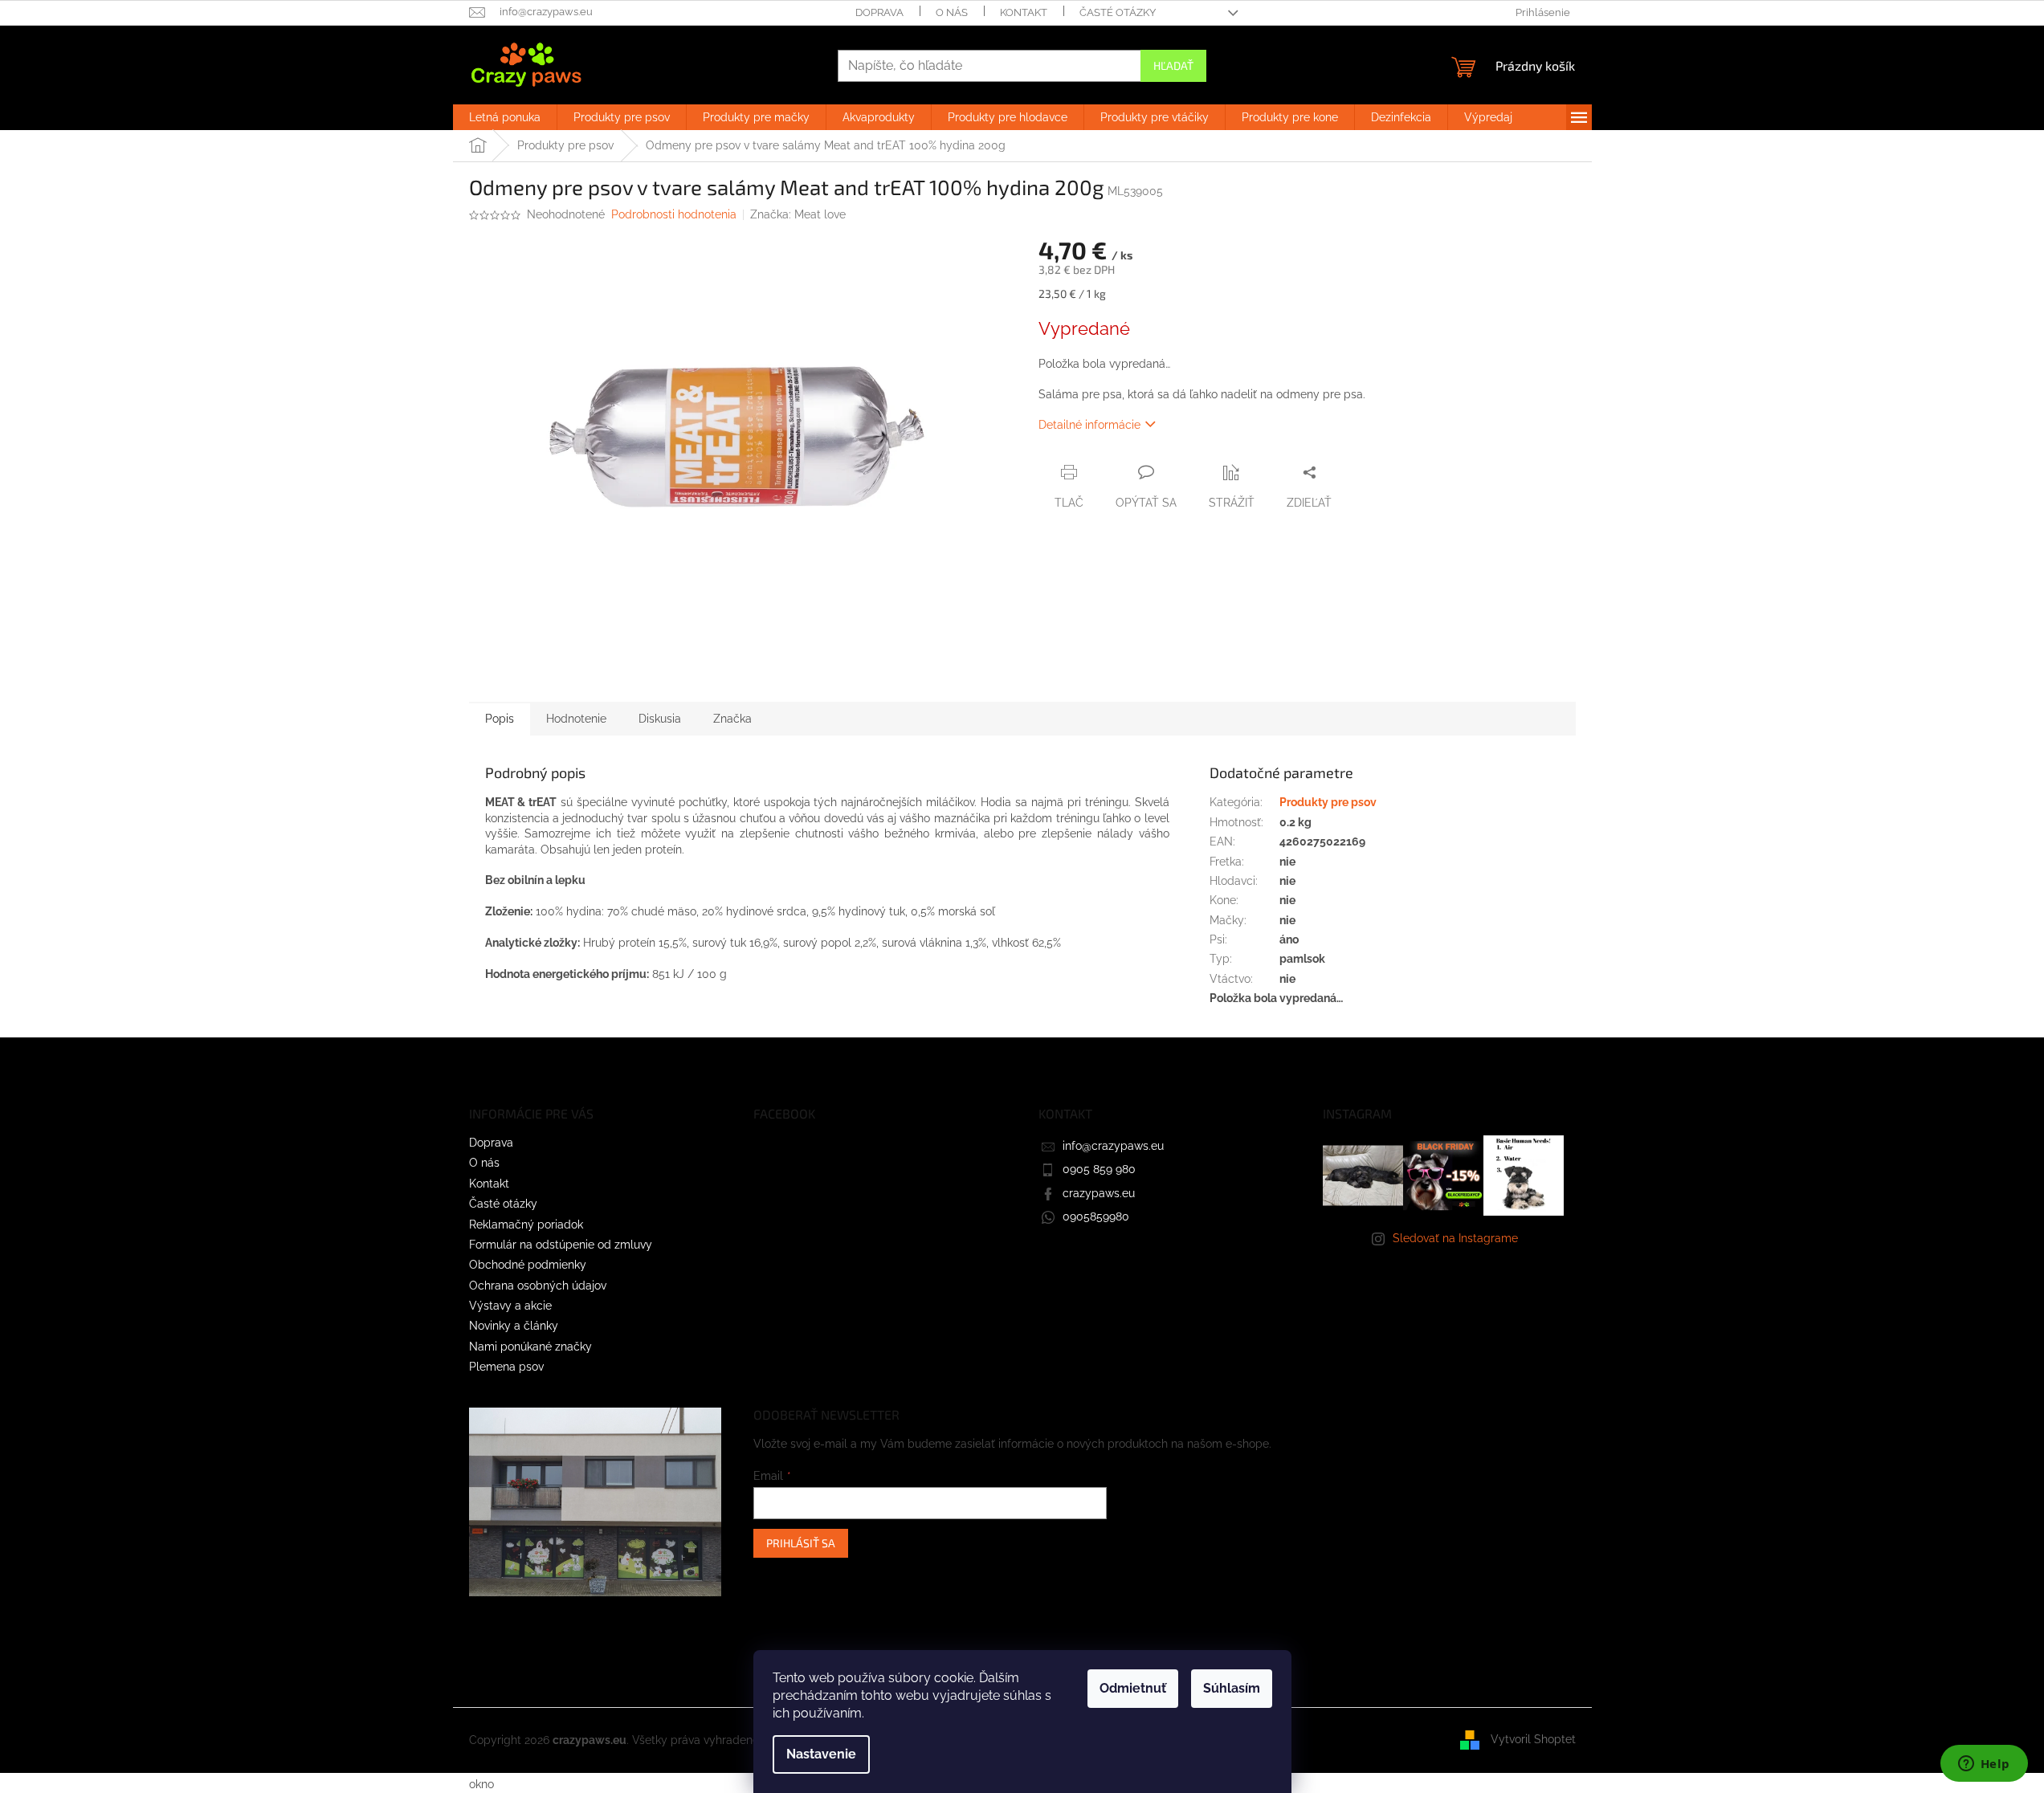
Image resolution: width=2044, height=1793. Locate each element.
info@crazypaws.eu (1113, 1146)
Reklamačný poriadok (526, 1225)
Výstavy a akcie (510, 1306)
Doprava (879, 12)
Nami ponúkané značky (530, 1347)
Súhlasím (1232, 1688)
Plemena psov (506, 1367)
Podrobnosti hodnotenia (674, 214)
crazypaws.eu (1099, 1193)
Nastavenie (821, 1754)
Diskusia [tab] (660, 719)
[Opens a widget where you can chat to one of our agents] (1984, 1765)
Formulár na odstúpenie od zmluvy (561, 1245)
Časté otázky (1118, 12)
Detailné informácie (1089, 425)
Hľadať (1173, 65)
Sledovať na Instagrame (1455, 1238)
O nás (952, 12)
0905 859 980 (1099, 1169)
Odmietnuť (1133, 1688)
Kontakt (1024, 12)
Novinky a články (514, 1326)
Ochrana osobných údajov (538, 1286)
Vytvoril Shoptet (1533, 1739)
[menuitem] (505, 117)
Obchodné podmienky (528, 1265)
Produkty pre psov (1328, 802)
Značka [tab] (732, 719)
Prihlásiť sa (801, 1543)
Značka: (798, 214)
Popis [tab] (500, 719)
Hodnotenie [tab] (576, 719)
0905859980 (1096, 1216)
